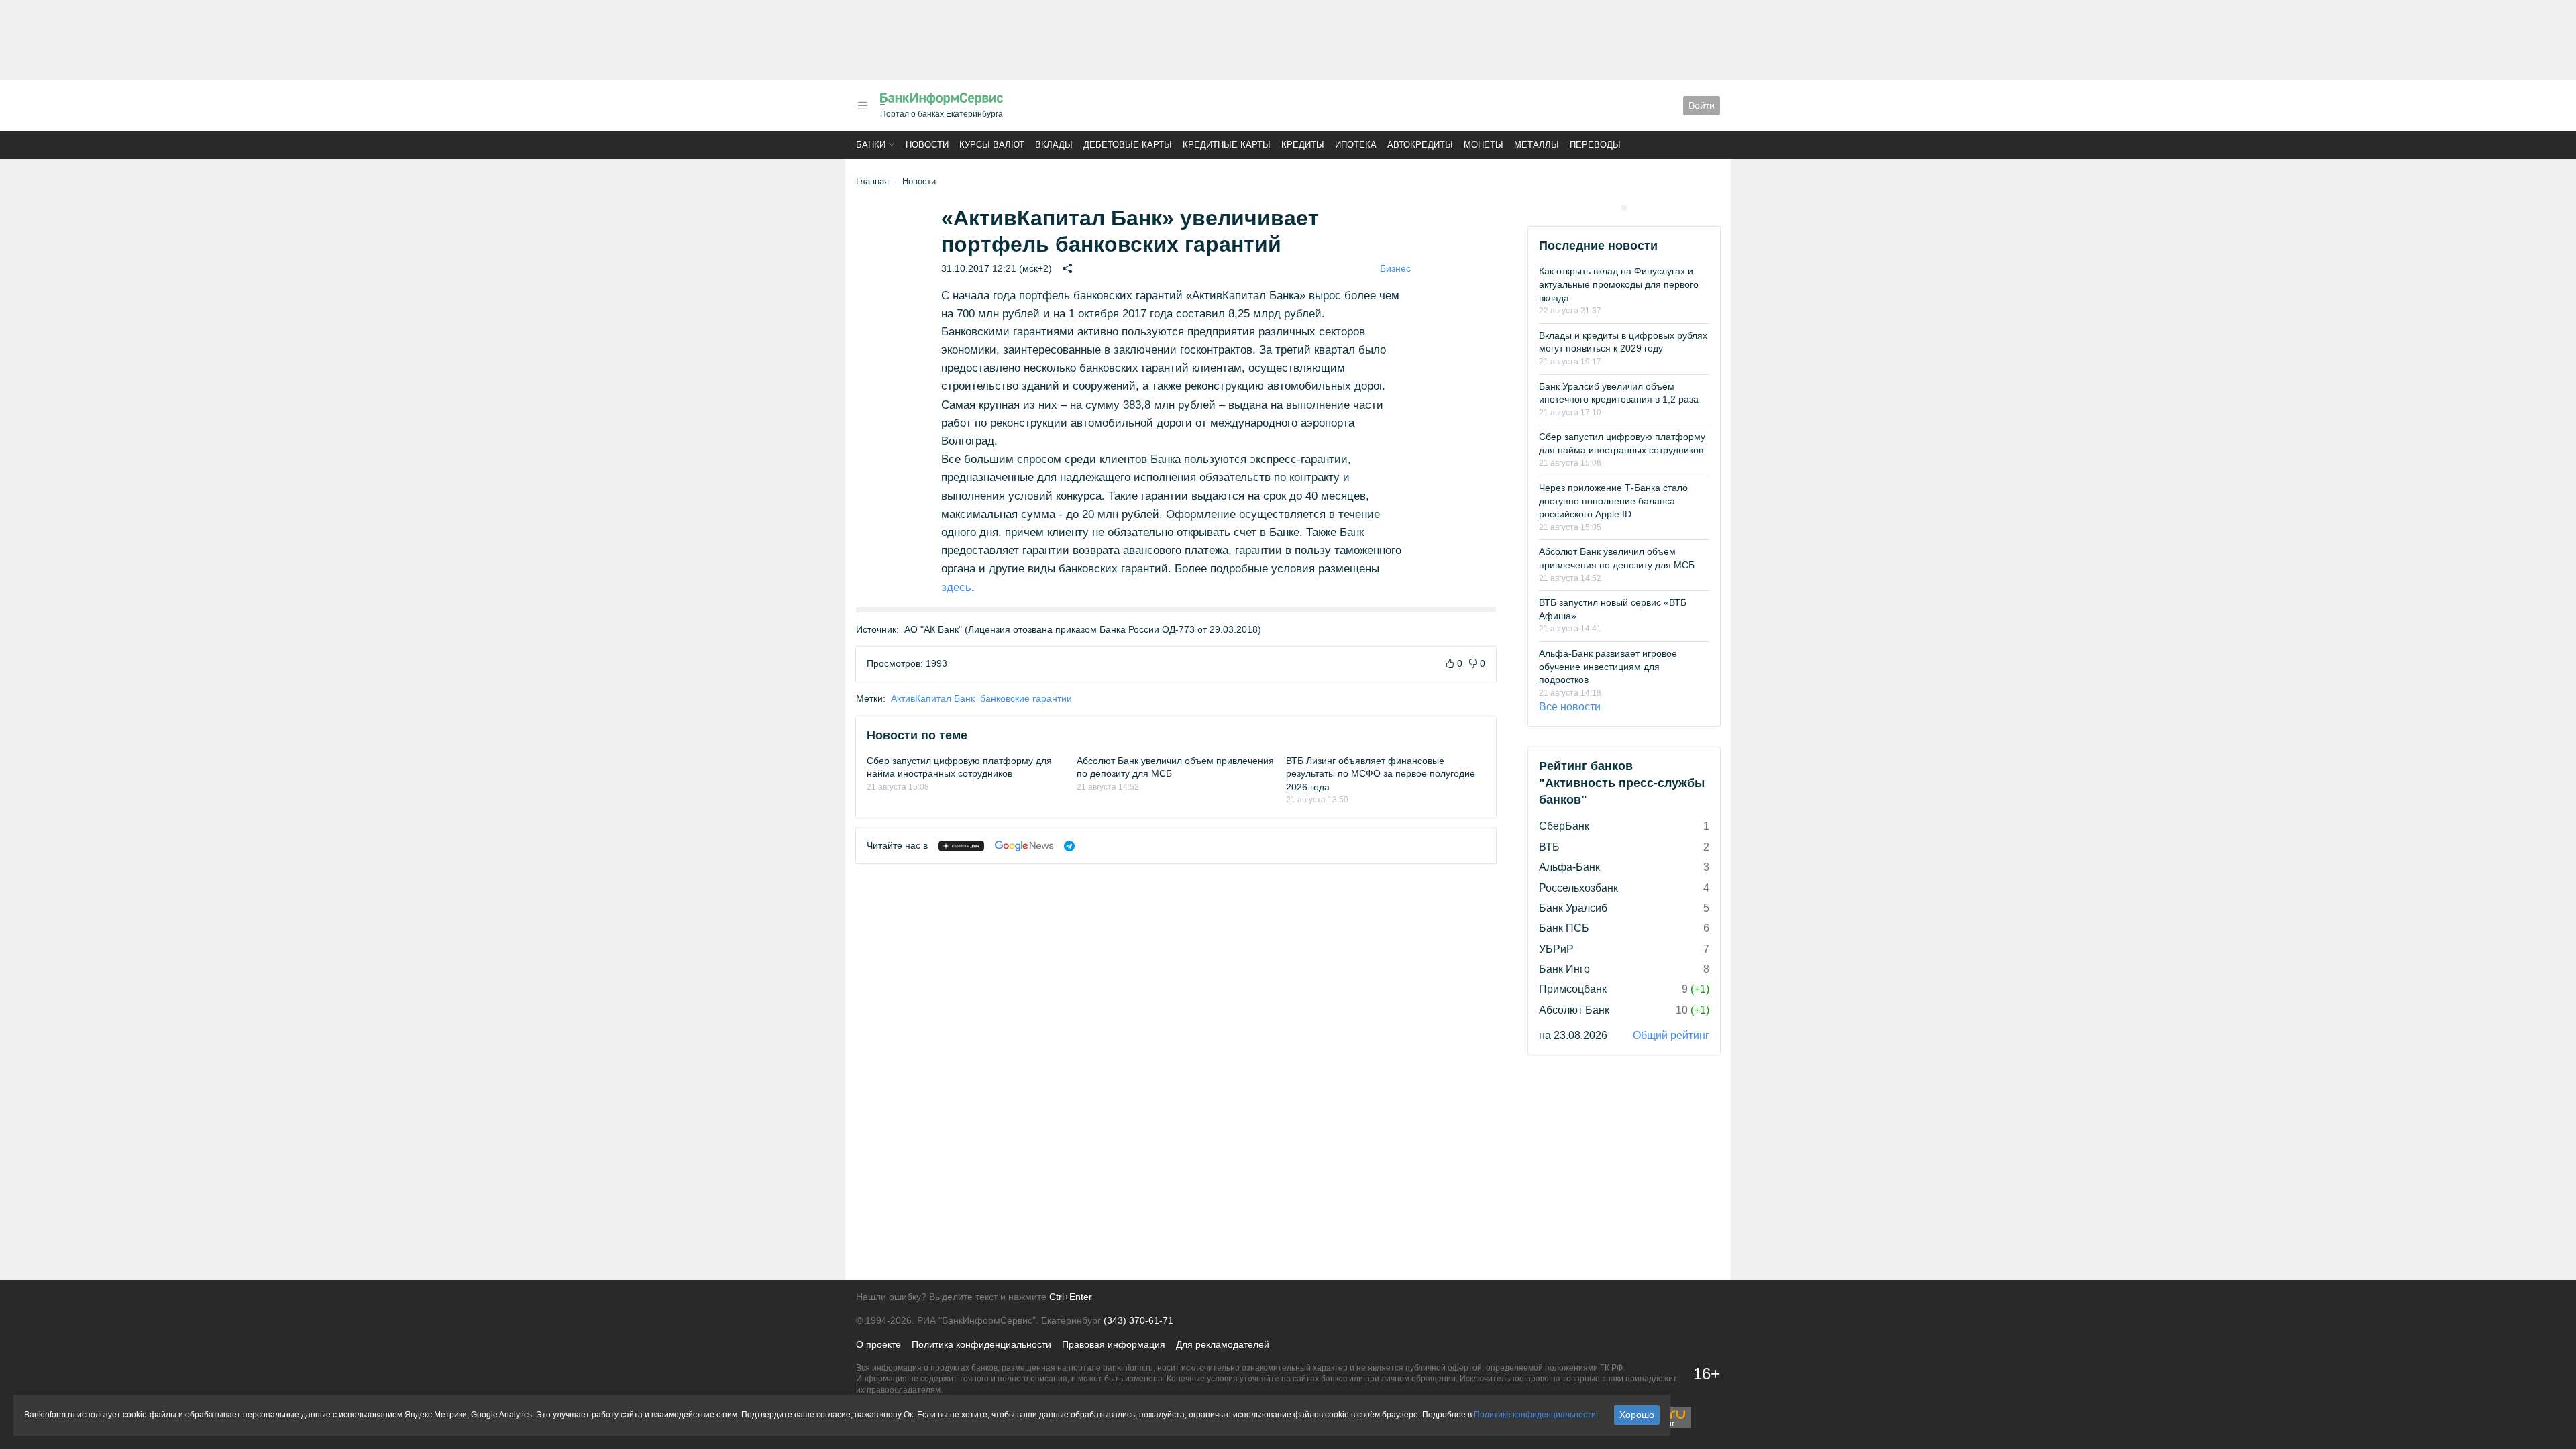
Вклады (1054, 145)
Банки (871, 145)
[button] (863, 106)
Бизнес (1395, 268)
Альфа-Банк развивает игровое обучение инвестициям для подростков (1608, 666)
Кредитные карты (1227, 145)
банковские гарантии (1026, 698)
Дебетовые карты (1128, 145)
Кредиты (1303, 145)
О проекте (878, 1344)
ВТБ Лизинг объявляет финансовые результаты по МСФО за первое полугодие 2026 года (1381, 774)
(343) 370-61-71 (1138, 1320)
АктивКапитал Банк (933, 698)
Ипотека (1356, 145)
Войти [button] (1702, 105)
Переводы (1595, 145)
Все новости (1570, 707)
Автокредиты (1420, 145)
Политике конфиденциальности (1535, 1415)
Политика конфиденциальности (981, 1344)
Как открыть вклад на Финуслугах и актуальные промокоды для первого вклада (1619, 284)
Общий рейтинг (1671, 1035)
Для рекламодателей (1223, 1344)
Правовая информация (1114, 1344)
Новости (927, 145)
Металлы (1537, 145)
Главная (872, 181)
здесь (956, 587)
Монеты (1484, 145)
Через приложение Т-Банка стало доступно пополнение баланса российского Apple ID (1613, 501)
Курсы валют (992, 145)
